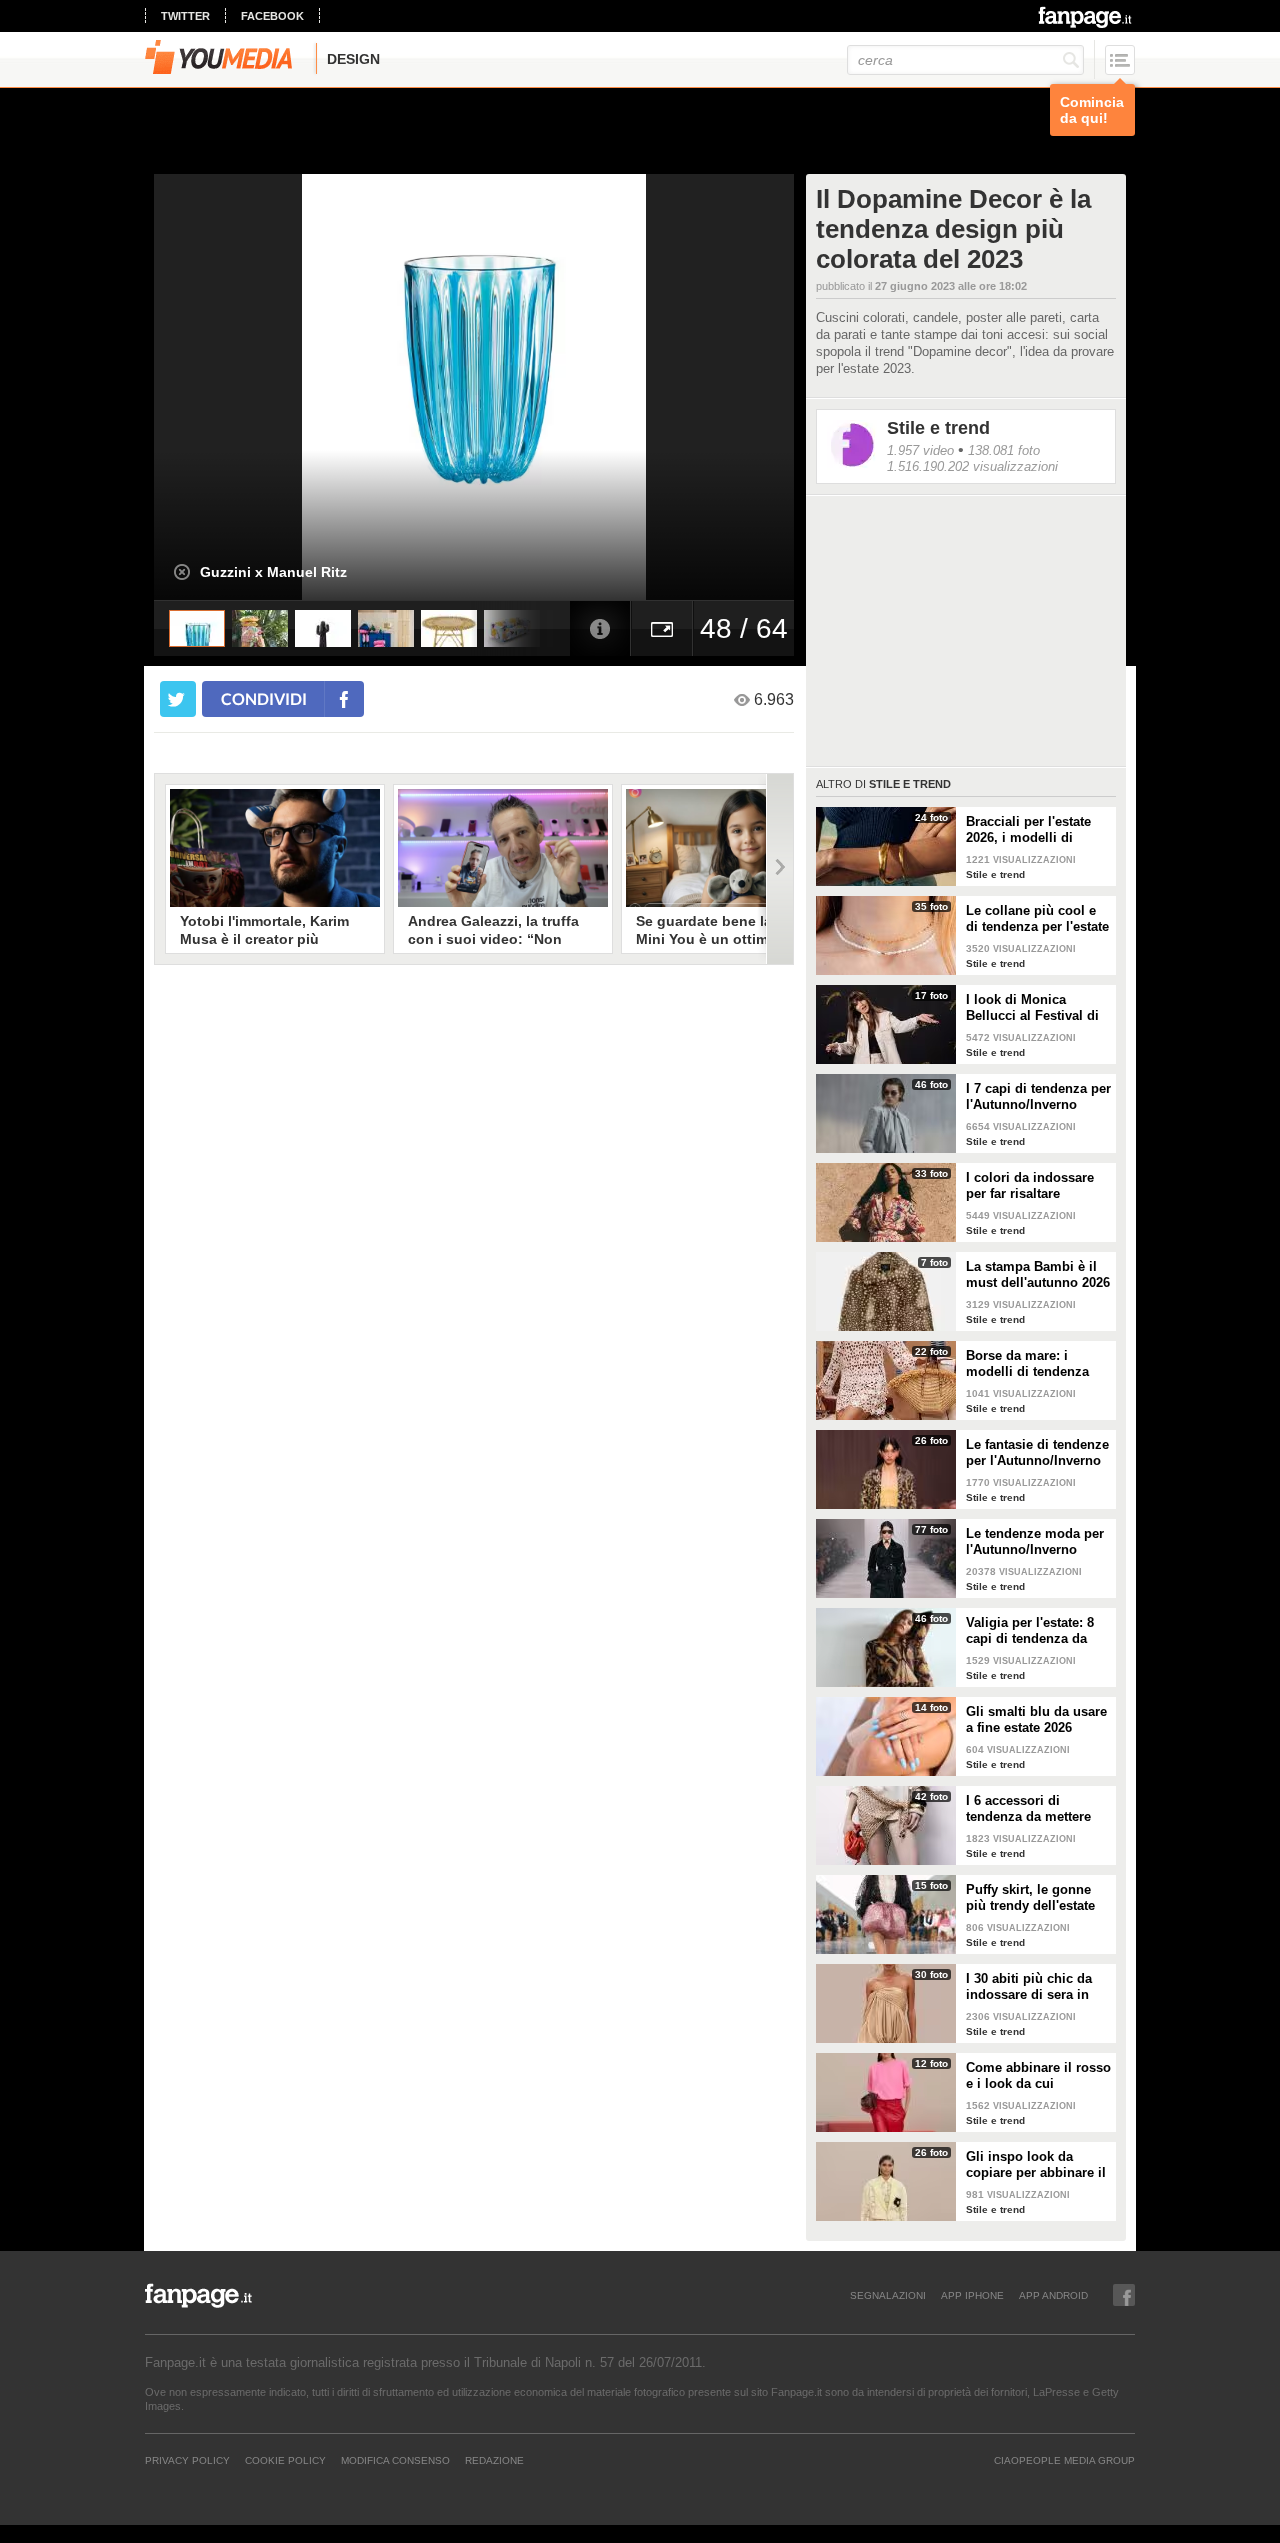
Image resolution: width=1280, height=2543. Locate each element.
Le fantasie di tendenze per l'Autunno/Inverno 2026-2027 (1037, 1453)
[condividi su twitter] (178, 699)
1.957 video (920, 450)
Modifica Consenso (395, 2460)
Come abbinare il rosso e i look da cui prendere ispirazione (1038, 2076)
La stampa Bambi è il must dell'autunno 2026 (1038, 1274)
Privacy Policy (187, 2460)
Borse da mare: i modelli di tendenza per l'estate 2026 (1027, 1364)
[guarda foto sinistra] (218, 387)
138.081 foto (1004, 450)
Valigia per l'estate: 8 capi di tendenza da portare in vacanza (1030, 1631)
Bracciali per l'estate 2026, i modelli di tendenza (1028, 830)
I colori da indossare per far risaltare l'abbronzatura (1030, 1186)
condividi (264, 698)
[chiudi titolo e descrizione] (182, 572)
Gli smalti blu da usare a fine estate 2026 (1036, 1719)
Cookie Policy (285, 2460)
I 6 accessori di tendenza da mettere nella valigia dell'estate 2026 (1036, 1809)
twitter (185, 16)
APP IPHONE (972, 2295)
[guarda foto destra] (538, 387)
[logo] (1086, 17)
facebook (272, 16)
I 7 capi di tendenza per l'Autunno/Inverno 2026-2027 (1038, 1097)
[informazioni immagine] (600, 628)
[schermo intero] (662, 628)
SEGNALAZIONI (888, 2295)
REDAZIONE (494, 2460)
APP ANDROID (1053, 2295)
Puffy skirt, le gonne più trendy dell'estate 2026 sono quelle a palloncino (1030, 1898)
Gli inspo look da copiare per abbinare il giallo (1036, 2165)
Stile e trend (938, 428)
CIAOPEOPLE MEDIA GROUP (1064, 2460)
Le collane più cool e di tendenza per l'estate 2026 (1037, 919)
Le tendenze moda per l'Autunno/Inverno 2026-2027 (1035, 1542)
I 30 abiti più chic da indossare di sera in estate (1029, 1987)
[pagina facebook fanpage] (1124, 2295)
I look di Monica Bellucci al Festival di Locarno (1032, 1008)
